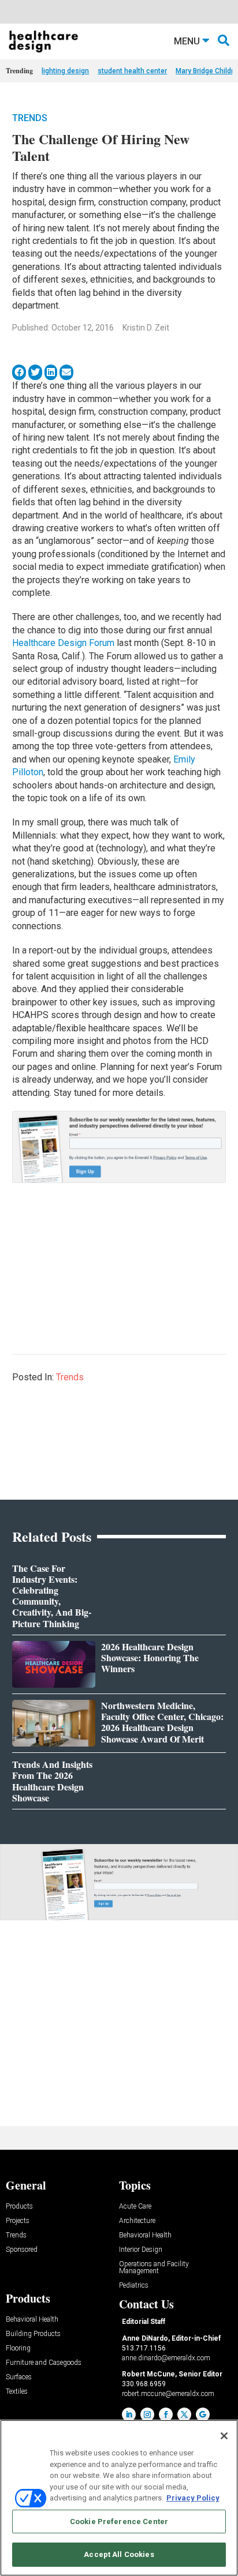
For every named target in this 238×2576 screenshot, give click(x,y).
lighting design (65, 71)
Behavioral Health (145, 2235)
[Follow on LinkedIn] (129, 2414)
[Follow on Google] (203, 2414)
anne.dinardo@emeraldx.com (166, 2358)
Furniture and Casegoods (44, 2363)
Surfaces (19, 2377)
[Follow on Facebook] (166, 2414)
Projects (18, 2221)
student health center (132, 71)
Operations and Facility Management (154, 2268)
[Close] (224, 2436)
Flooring (18, 2348)
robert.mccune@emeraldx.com (168, 2394)
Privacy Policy (193, 2498)
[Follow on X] (184, 2414)
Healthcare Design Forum (63, 643)
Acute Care (135, 2207)
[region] (119, 2498)
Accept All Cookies (119, 2554)
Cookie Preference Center (119, 2521)
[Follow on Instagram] (147, 2414)
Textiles (17, 2392)
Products (19, 2207)
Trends (30, 118)
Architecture (137, 2221)
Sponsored (22, 2250)
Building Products (33, 2334)
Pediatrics (134, 2286)
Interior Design (141, 2250)
